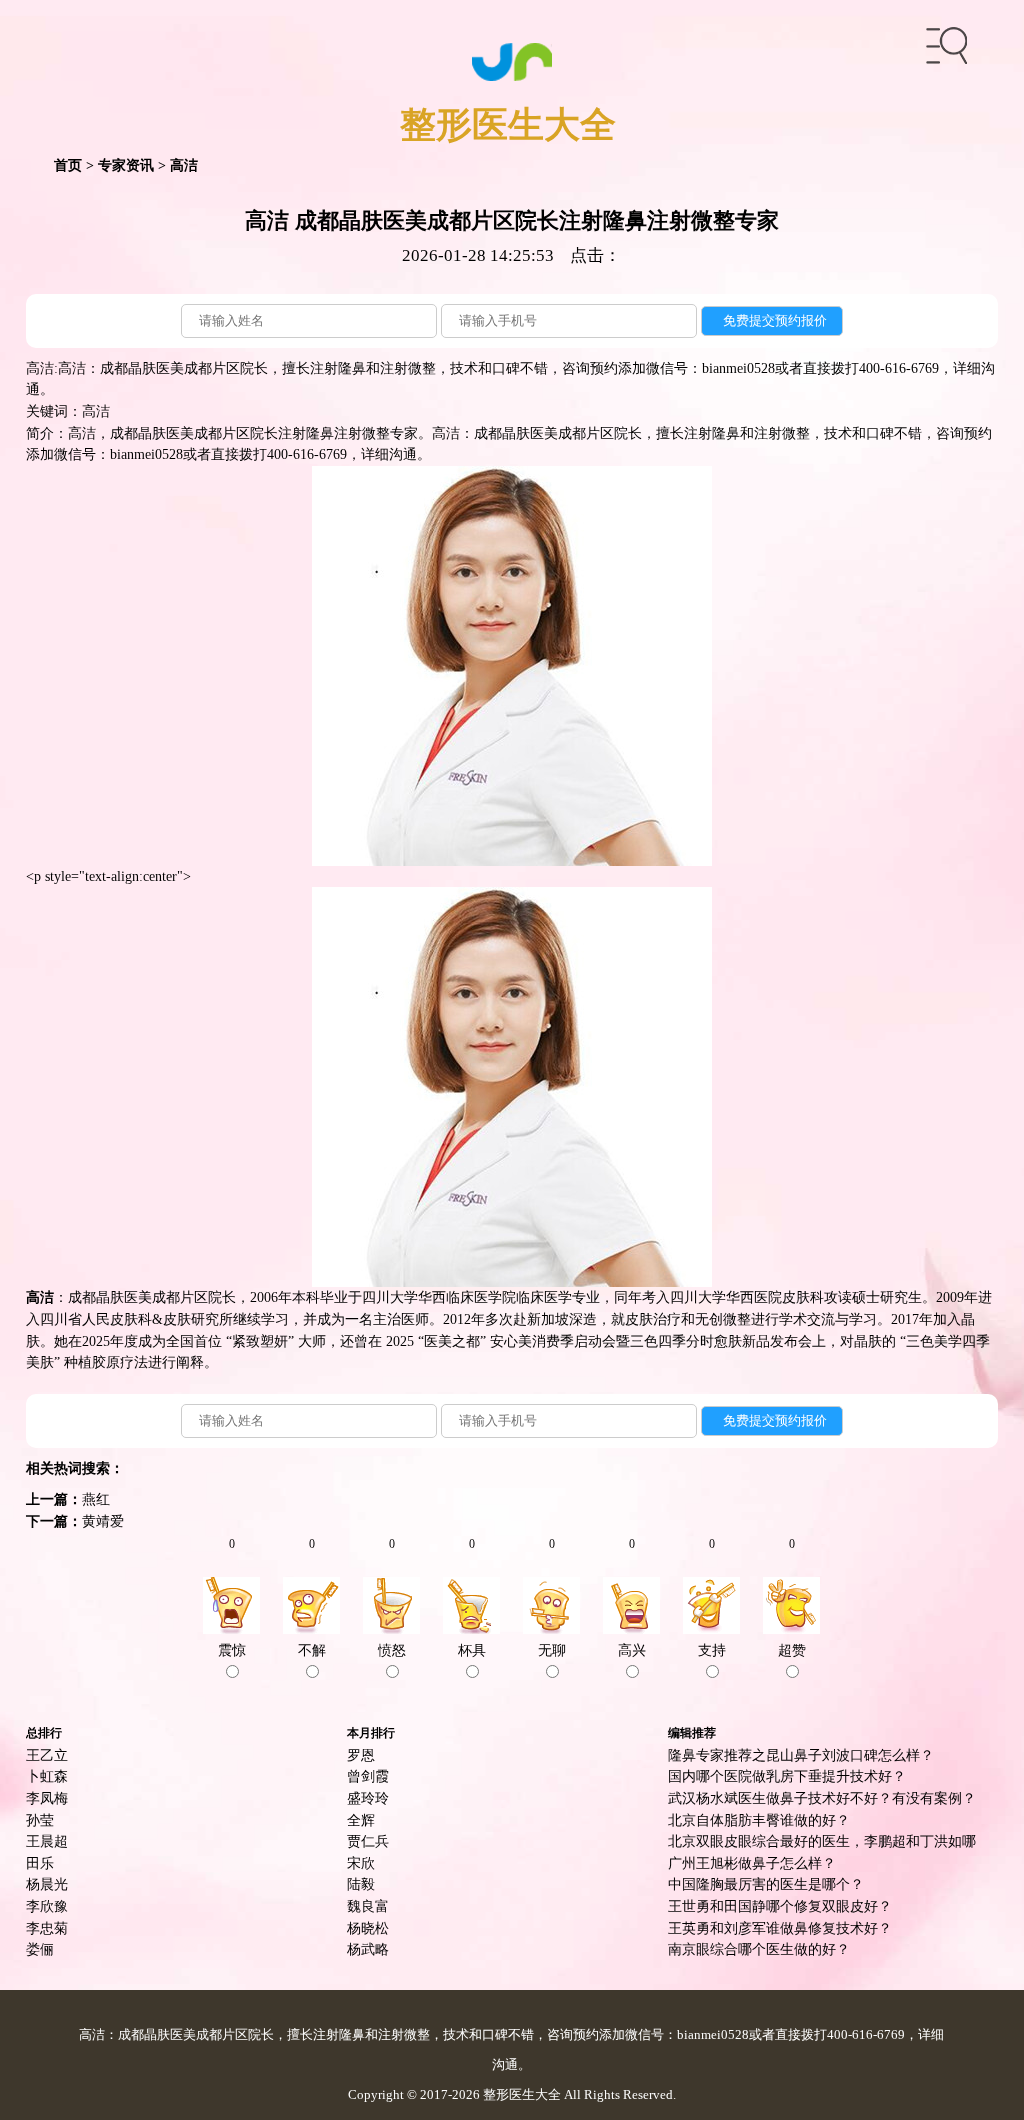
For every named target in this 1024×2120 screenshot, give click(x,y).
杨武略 (368, 1949)
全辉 (361, 1820)
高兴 (632, 1650)
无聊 (552, 1650)
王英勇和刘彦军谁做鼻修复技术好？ (780, 1928)
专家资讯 (126, 165)
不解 (312, 1650)
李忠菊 (47, 1928)
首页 (68, 165)
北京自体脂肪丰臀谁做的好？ (759, 1820)
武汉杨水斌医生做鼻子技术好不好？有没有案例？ (822, 1798)
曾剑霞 (368, 1776)
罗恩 (361, 1755)
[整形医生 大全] (512, 60)
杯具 (472, 1650)
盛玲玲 (368, 1798)
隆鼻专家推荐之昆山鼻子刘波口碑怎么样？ (801, 1755)
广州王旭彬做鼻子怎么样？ (752, 1863)
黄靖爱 (103, 1521)
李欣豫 (47, 1906)
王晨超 (47, 1841)
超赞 (792, 1650)
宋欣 (361, 1863)
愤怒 (392, 1650)
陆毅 (361, 1884)
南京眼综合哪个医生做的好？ (759, 1949)
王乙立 (47, 1755)
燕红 (96, 1499)
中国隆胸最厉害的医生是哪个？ (766, 1884)
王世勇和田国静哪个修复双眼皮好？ (780, 1906)
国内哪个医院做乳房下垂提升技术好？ (787, 1776)
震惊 (232, 1650)
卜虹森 (47, 1776)
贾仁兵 (368, 1841)
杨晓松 (368, 1928)
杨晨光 (47, 1884)
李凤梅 (47, 1798)
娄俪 (40, 1949)
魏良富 (368, 1906)
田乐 (40, 1863)
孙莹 (40, 1820)
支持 (712, 1650)
